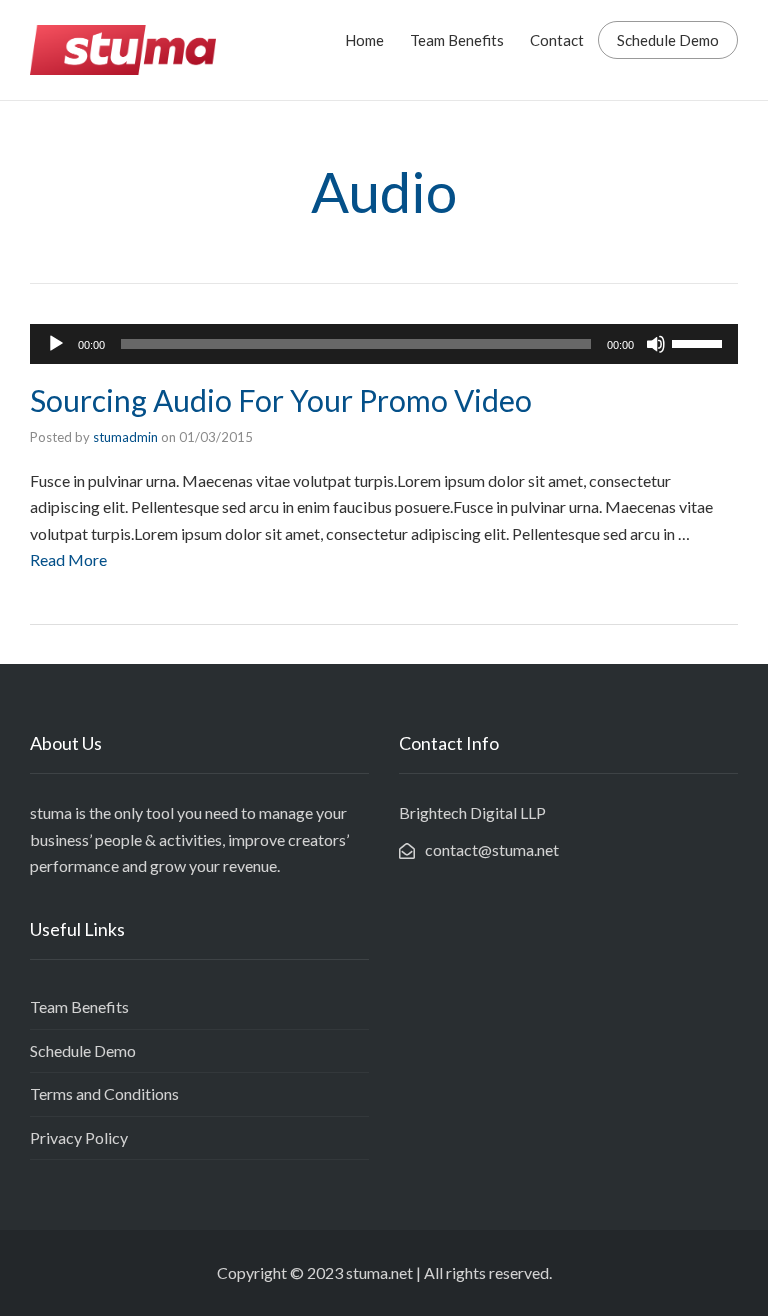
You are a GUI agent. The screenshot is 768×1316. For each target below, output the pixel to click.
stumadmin (125, 437)
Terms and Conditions (104, 1093)
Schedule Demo (668, 40)
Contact (557, 40)
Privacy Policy (79, 1137)
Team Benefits (457, 40)
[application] (384, 344)
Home (364, 40)
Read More (68, 559)
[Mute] (656, 344)
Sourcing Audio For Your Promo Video (281, 400)
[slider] (700, 342)
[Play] (56, 344)
